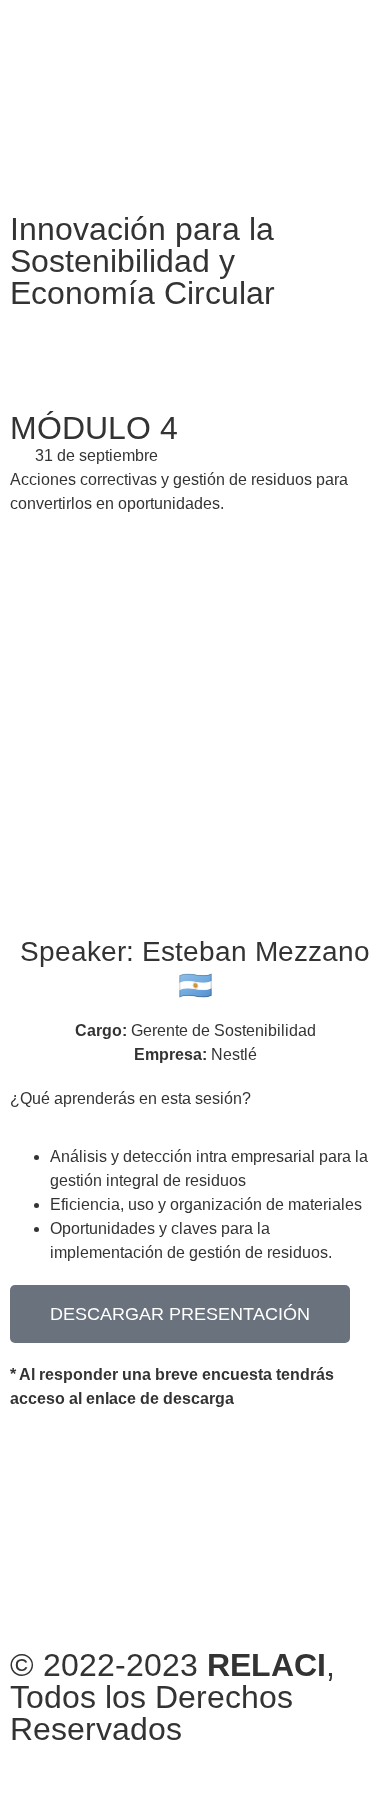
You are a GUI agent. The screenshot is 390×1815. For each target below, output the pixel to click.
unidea (159, 1776)
